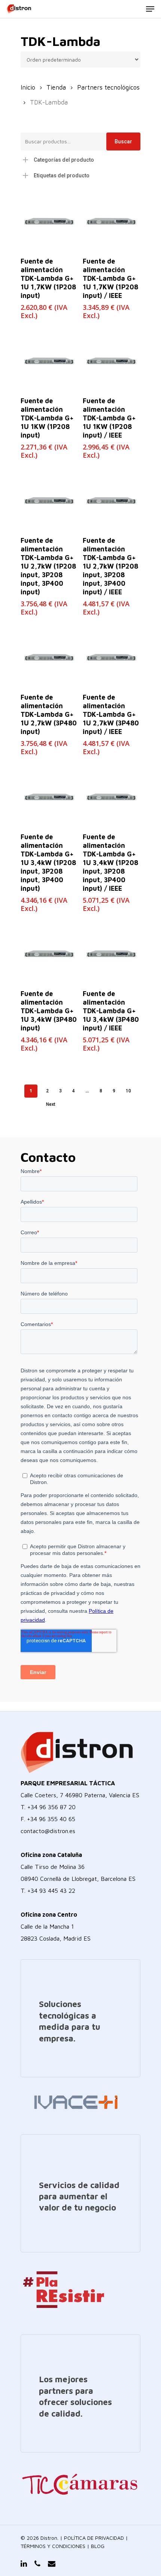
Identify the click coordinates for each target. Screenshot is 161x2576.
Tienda (56, 87)
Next (51, 1104)
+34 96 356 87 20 (51, 1807)
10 (128, 1091)
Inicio (28, 87)
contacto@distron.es (48, 1831)
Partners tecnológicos (108, 87)
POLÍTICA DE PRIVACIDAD (94, 2538)
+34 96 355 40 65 (51, 1819)
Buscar (123, 141)
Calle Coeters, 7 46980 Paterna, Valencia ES (80, 1795)
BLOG (98, 2546)
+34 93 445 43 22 (51, 1891)
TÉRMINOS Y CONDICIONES (53, 2546)
